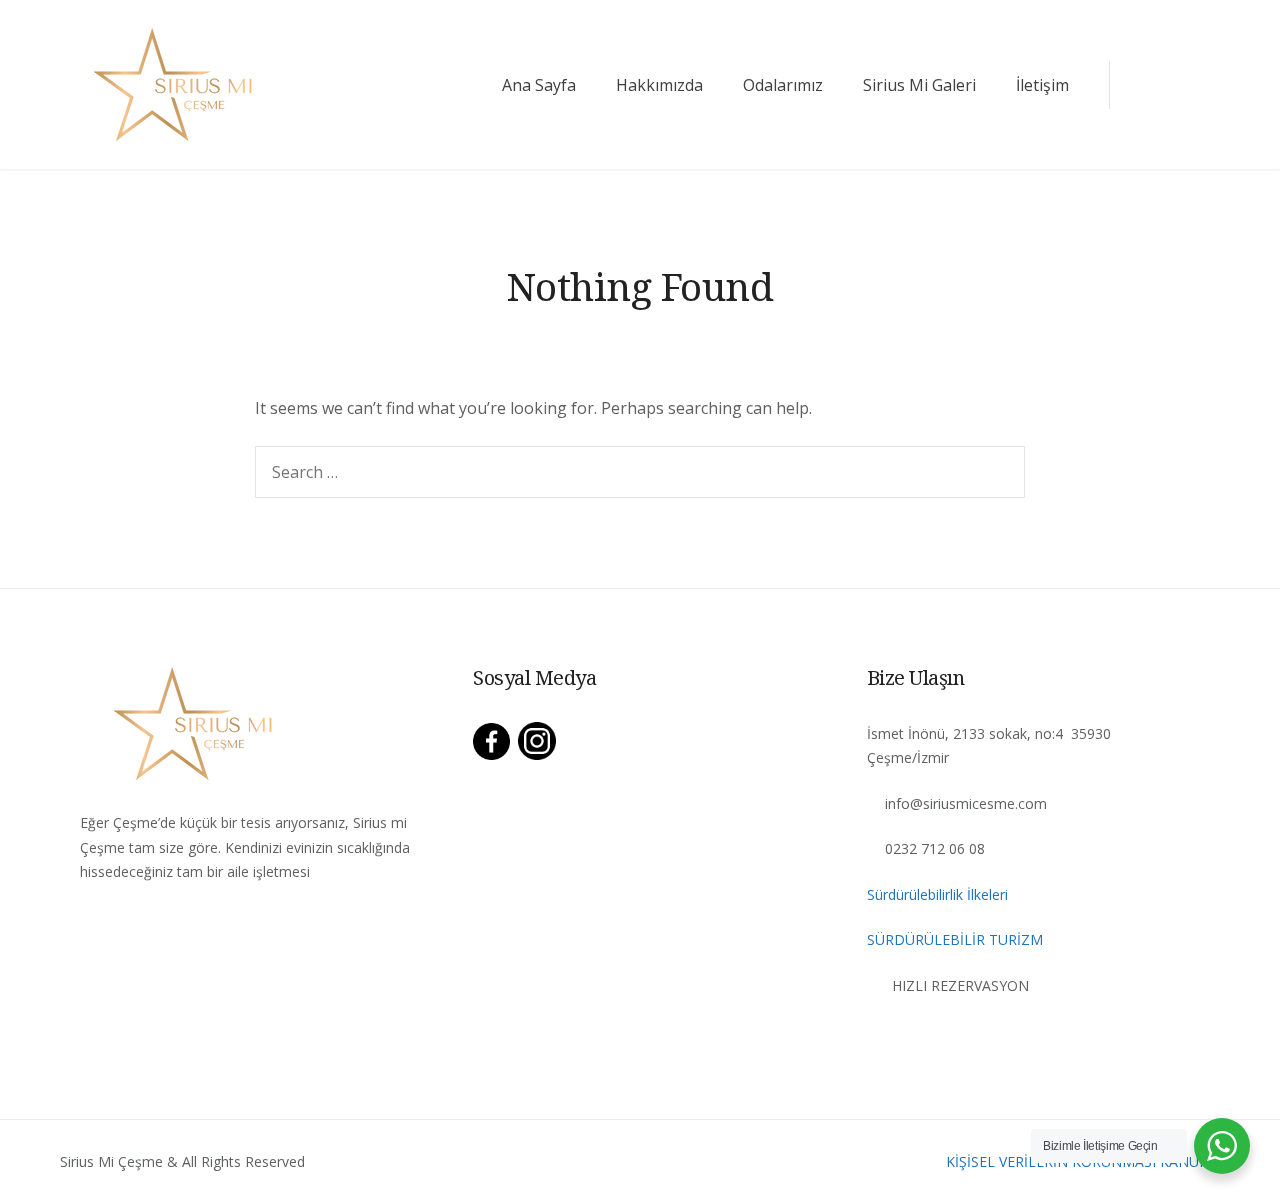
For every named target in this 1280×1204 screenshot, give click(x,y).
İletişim (1042, 85)
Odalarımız (783, 85)
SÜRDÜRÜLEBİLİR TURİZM (955, 939)
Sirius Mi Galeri (919, 85)
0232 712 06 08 (935, 848)
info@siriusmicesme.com (966, 803)
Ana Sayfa (539, 85)
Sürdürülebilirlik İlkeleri (937, 894)
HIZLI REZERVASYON (960, 985)
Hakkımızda (659, 85)
